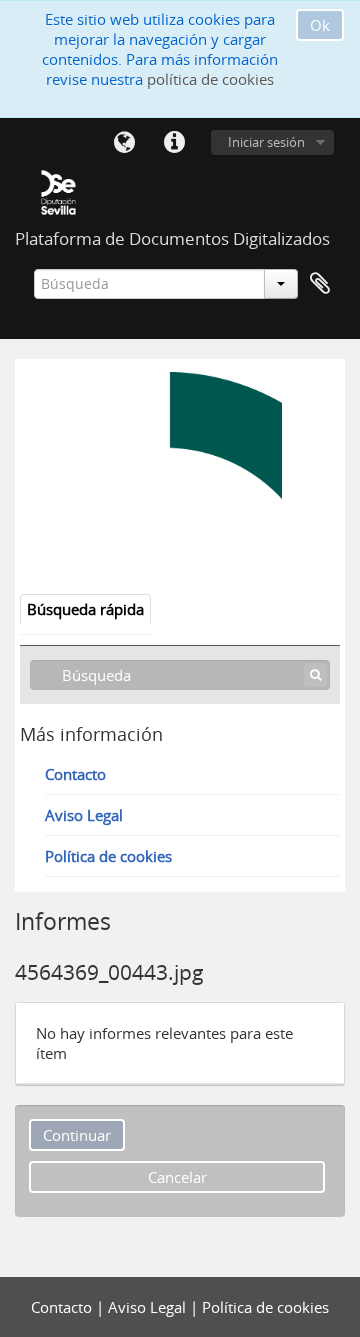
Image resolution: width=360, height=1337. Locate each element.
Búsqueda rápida (85, 609)
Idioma (124, 143)
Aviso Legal (84, 815)
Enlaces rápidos (174, 143)
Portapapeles (320, 284)
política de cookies (210, 79)
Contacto (75, 774)
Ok (320, 25)
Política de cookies (108, 856)
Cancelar (177, 1177)
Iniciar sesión (266, 142)
